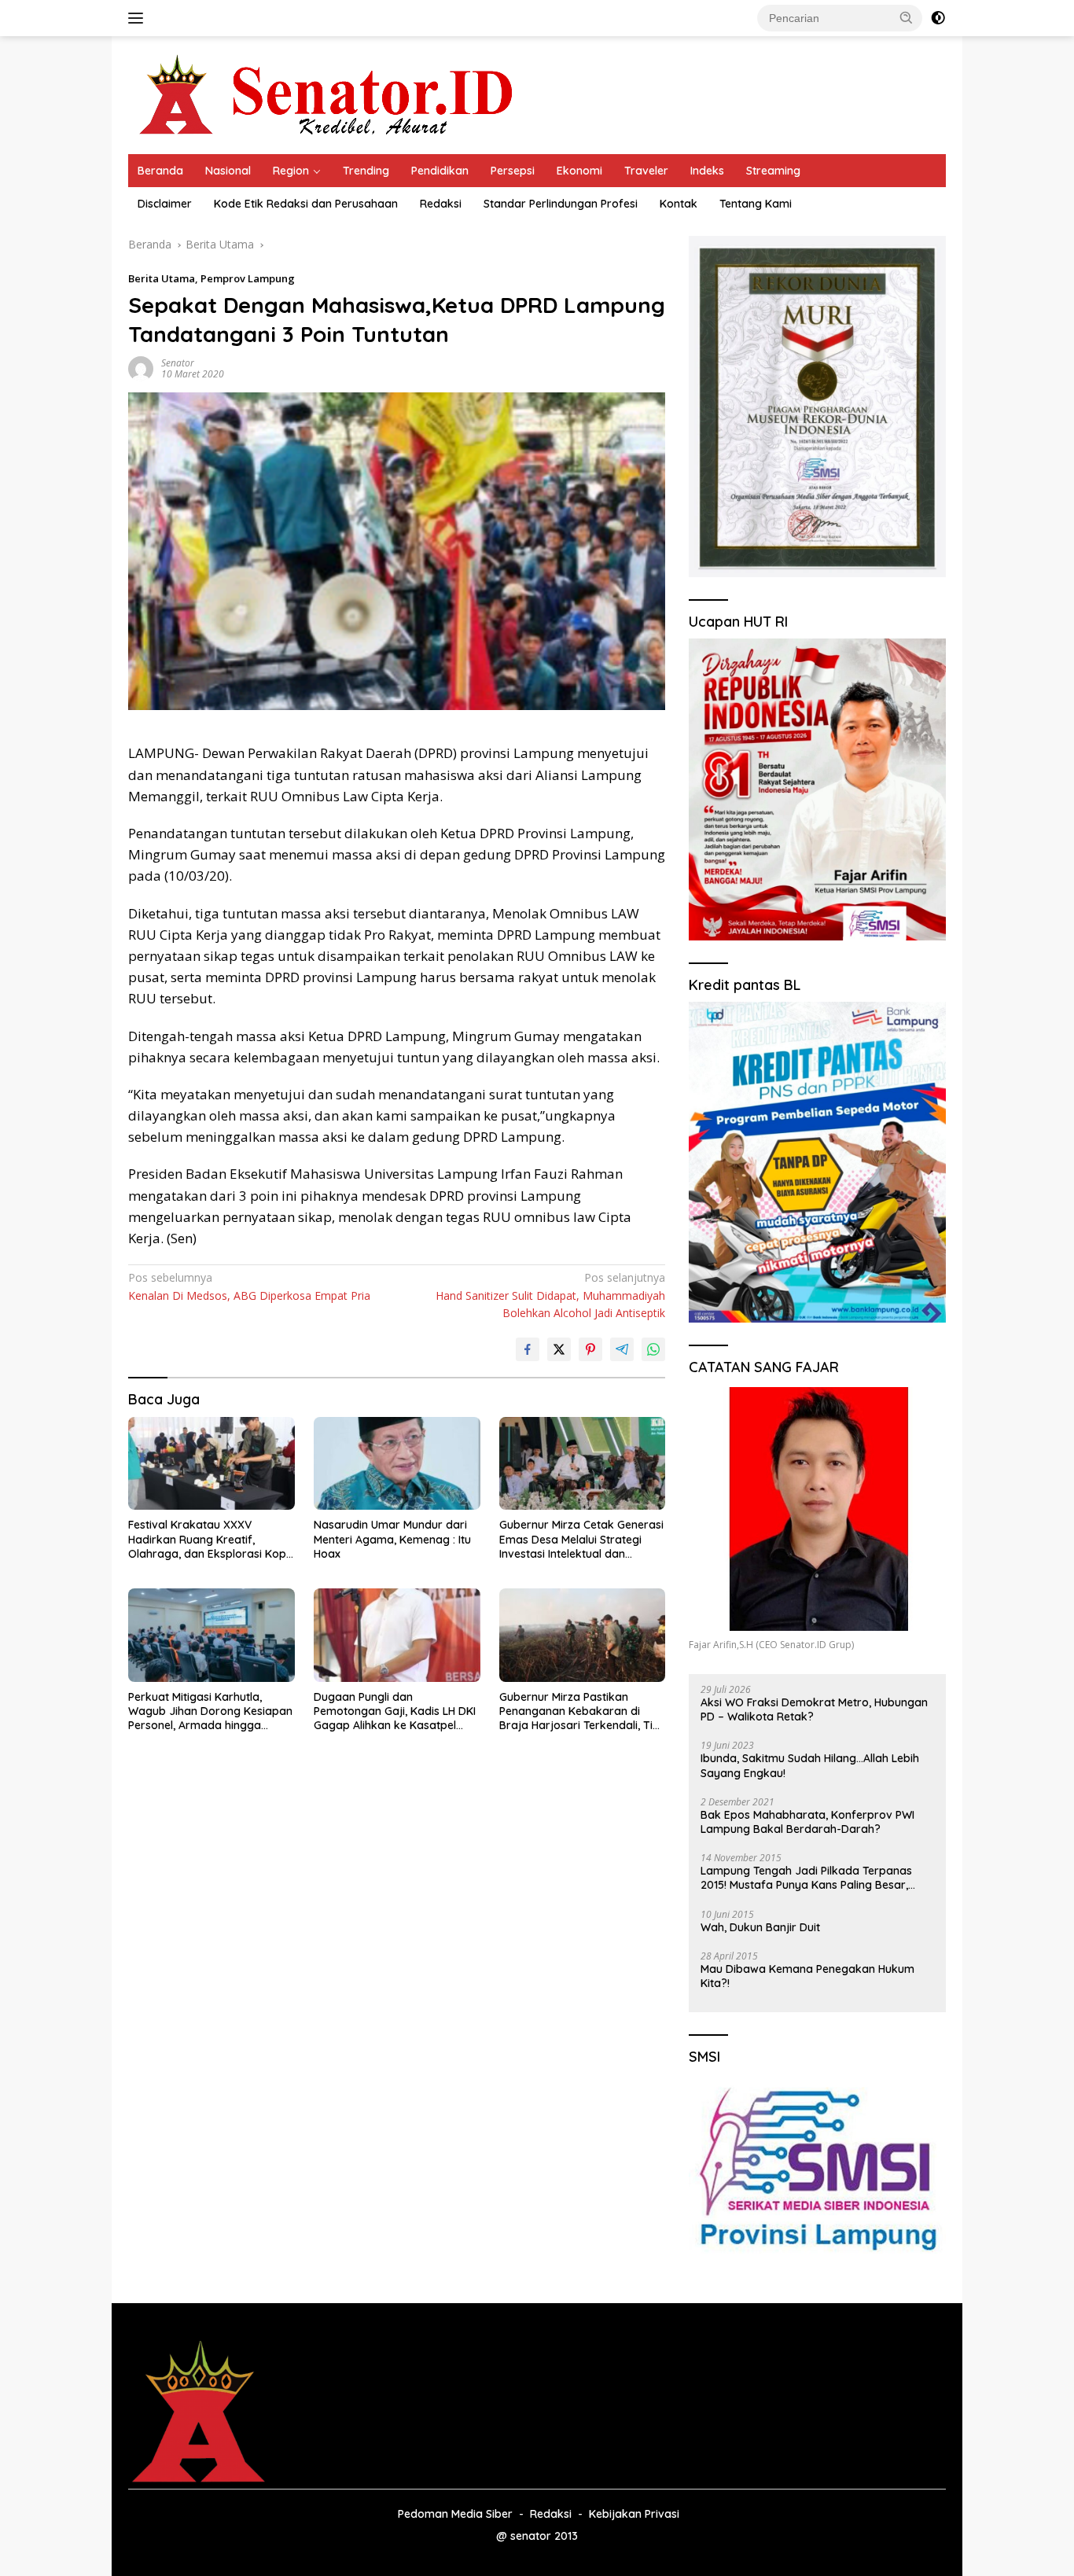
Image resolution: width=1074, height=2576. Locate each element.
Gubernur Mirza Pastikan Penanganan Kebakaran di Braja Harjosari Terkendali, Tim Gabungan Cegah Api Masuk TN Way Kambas (581, 1711)
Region (291, 171)
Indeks (707, 171)
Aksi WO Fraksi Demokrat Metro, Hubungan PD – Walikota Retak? (814, 1709)
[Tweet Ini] (559, 1349)
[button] (907, 17)
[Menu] (139, 18)
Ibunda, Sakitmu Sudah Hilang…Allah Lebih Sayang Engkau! (810, 1765)
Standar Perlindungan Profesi (561, 204)
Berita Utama (162, 278)
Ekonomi (579, 171)
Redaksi (441, 204)
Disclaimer (165, 204)
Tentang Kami (756, 204)
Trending (366, 171)
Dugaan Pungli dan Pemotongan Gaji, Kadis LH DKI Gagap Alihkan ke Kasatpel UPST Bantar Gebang (395, 1711)
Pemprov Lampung (248, 278)
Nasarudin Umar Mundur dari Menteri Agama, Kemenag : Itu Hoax (392, 1539)
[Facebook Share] (528, 1349)
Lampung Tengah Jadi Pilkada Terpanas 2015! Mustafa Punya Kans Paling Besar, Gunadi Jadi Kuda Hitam (806, 1878)
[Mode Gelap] (938, 18)
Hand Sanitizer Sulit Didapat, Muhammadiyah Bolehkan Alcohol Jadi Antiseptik (550, 1295)
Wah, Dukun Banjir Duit (760, 1927)
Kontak (679, 204)
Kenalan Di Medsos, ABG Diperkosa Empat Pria (249, 1286)
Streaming (773, 171)
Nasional (228, 171)
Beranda (160, 171)
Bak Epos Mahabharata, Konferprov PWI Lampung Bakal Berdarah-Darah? (807, 1822)
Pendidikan (440, 171)
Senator (178, 363)
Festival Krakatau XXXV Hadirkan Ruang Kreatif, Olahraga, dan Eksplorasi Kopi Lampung (208, 1539)
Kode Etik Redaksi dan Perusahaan (306, 204)
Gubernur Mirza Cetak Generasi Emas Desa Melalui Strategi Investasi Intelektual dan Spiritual (581, 1539)
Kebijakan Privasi (634, 2514)
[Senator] (329, 94)
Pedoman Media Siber (455, 2514)
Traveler (646, 171)
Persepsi (513, 171)
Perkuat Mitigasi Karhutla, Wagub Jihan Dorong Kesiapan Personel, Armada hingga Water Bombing (210, 1711)
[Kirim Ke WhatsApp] (653, 1349)
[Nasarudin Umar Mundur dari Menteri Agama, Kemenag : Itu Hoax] (397, 1464)
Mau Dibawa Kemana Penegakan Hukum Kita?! (807, 1976)
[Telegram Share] (622, 1349)
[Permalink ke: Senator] (141, 368)
